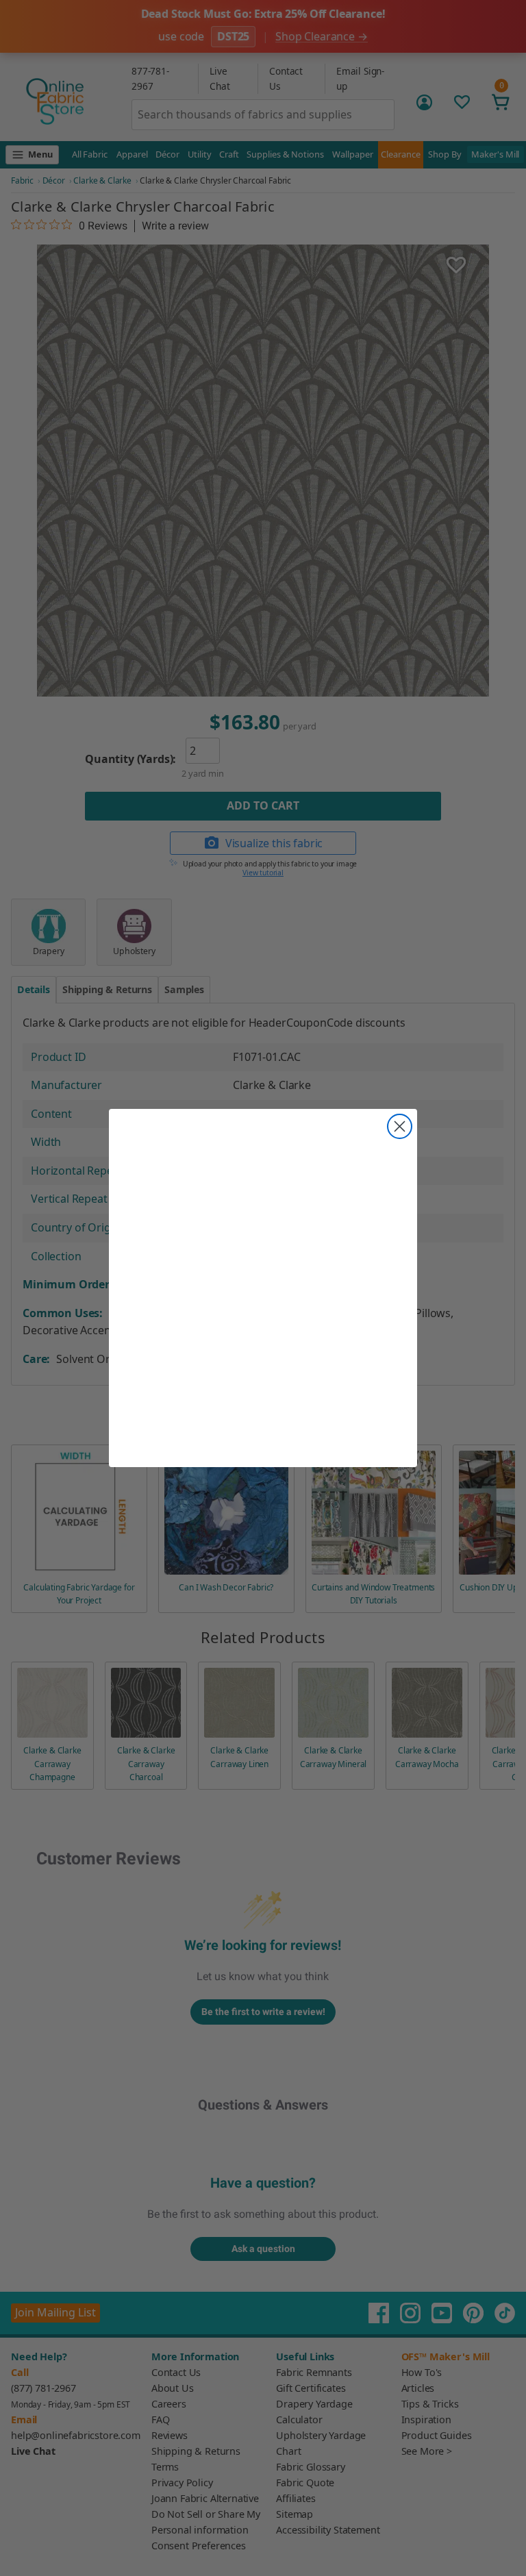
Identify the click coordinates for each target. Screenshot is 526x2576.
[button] (263, 1273)
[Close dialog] (400, 1126)
